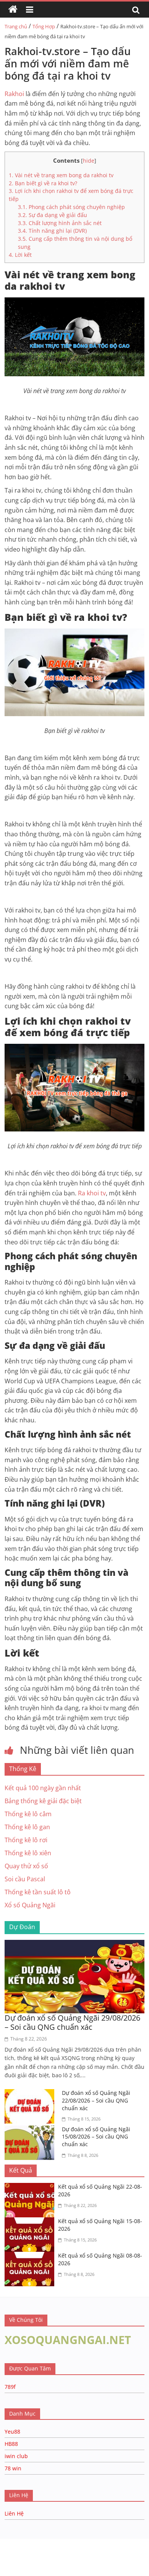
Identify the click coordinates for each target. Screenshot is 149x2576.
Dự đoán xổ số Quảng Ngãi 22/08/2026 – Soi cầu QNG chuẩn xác (96, 2100)
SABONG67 (16, 2551)
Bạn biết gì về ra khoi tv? (43, 183)
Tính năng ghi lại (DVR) (52, 231)
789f (10, 2387)
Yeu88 (12, 2432)
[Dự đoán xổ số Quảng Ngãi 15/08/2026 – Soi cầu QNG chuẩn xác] (31, 2130)
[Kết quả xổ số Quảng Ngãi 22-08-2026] (31, 2187)
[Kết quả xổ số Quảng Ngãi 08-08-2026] (31, 2256)
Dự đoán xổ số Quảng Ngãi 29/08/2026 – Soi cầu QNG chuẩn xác (72, 2022)
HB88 (11, 2444)
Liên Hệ (14, 2513)
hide (89, 161)
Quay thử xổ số (26, 1866)
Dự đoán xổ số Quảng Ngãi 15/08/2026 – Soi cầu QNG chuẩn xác (96, 2137)
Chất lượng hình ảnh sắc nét (60, 223)
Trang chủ (16, 26)
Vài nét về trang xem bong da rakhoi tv (61, 175)
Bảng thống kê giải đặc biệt (43, 1801)
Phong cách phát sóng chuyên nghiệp (71, 207)
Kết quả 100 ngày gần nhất (43, 1788)
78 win (13, 2468)
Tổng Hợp (44, 26)
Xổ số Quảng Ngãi (30, 1905)
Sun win (48, 2551)
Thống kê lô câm (28, 1814)
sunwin (93, 2561)
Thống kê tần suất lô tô (38, 1892)
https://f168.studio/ (74, 2543)
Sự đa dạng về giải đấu (53, 215)
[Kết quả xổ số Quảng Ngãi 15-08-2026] (31, 2222)
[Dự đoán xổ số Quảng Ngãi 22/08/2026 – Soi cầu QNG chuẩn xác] (31, 2094)
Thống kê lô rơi (26, 1840)
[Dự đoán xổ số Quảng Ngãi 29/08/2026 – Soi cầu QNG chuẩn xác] (75, 1944)
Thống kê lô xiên (28, 1853)
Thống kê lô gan (27, 1827)
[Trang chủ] (13, 10)
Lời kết (20, 255)
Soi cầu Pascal (25, 1879)
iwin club (16, 2456)
